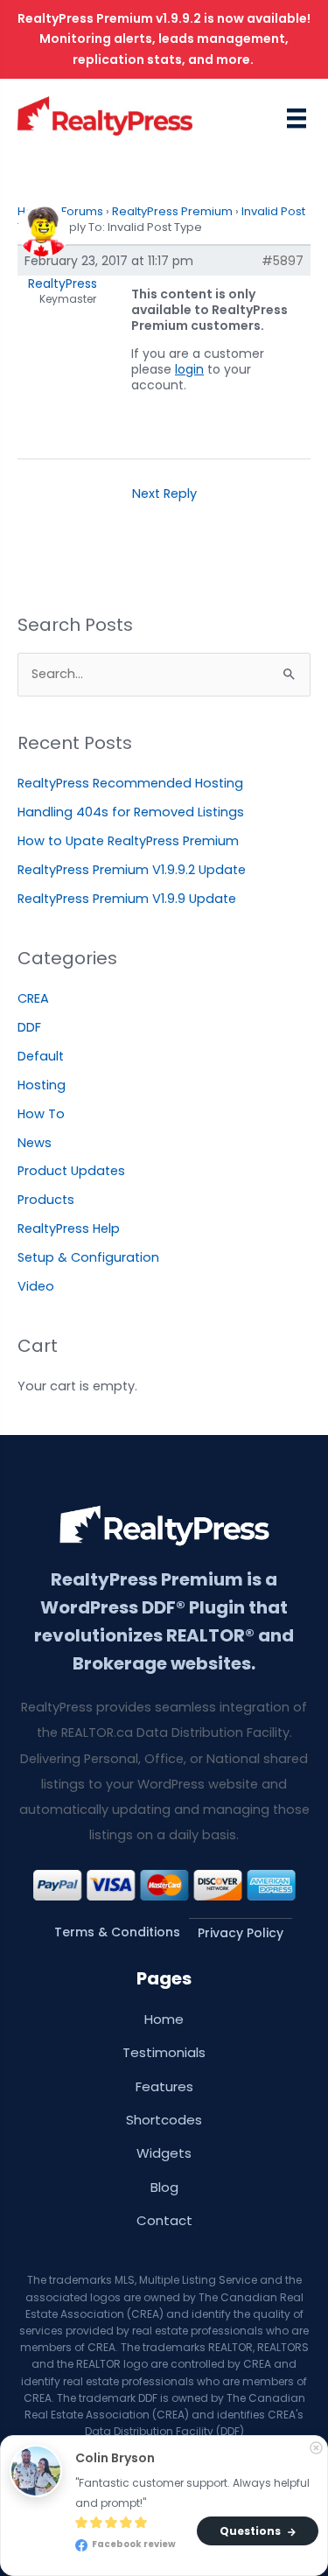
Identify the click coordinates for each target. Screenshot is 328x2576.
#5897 (283, 261)
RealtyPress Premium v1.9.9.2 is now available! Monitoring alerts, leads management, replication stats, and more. (164, 39)
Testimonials (164, 2052)
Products (46, 1200)
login (189, 369)
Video (36, 1286)
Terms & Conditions (117, 1932)
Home (164, 2019)
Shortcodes (164, 2120)
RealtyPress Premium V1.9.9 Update (127, 899)
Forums (82, 211)
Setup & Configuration (88, 1257)
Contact (164, 2220)
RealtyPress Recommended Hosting (130, 783)
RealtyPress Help (69, 1228)
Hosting (42, 1085)
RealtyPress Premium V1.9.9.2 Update (132, 870)
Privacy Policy (241, 1933)
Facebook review (133, 2545)
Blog (164, 2187)
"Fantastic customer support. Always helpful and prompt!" (194, 2493)
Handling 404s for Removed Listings (131, 812)
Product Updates (71, 1171)
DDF (29, 1027)
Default (41, 1056)
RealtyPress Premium (172, 211)
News (35, 1143)
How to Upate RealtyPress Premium (128, 841)
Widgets (164, 2153)
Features (164, 2086)
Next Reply (164, 493)
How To (41, 1114)
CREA (33, 998)
